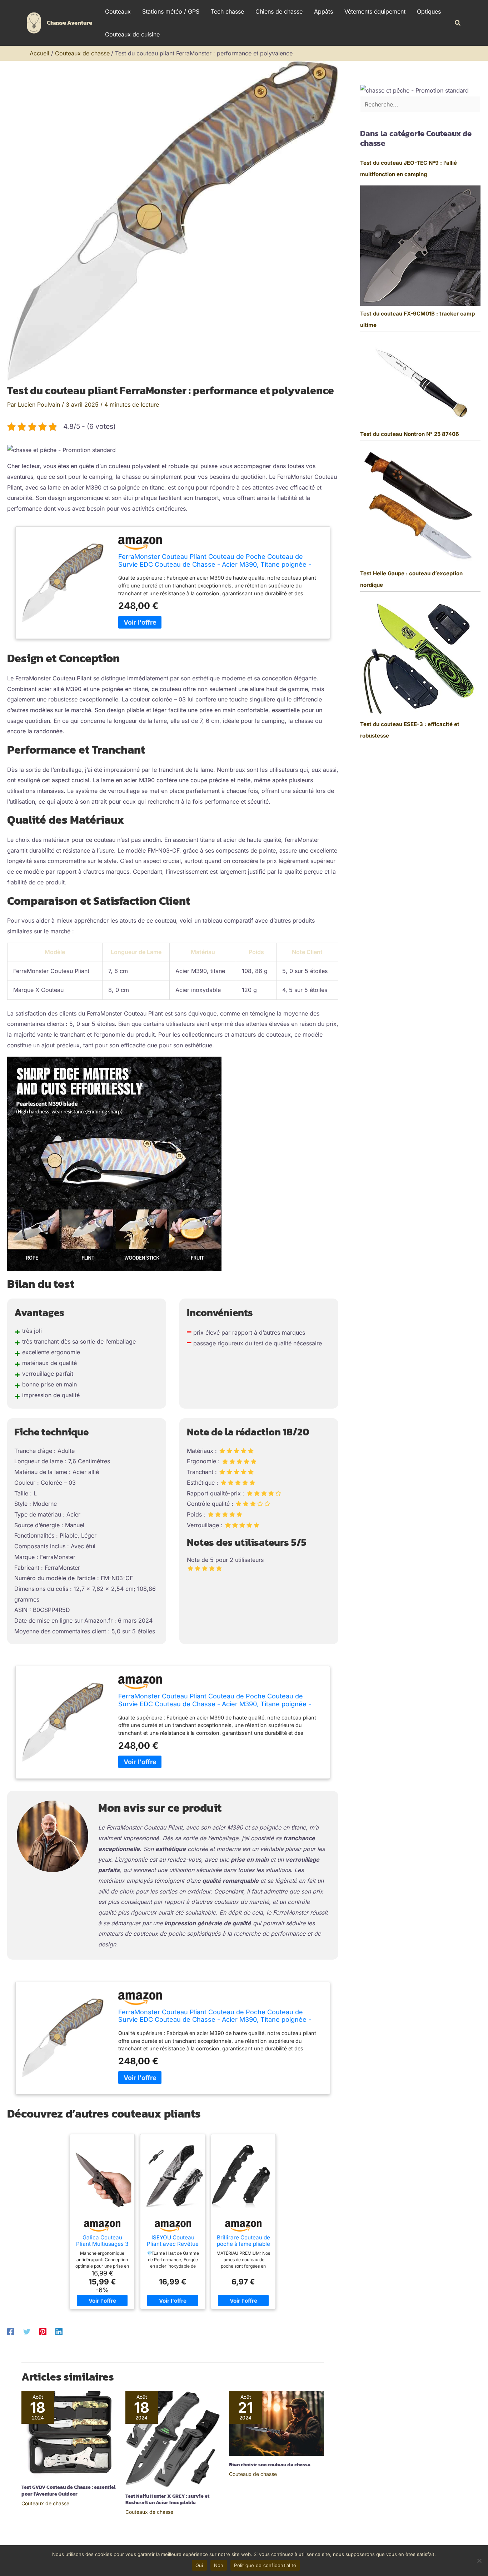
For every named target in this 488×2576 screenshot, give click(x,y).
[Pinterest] (43, 2331)
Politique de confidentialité (265, 2565)
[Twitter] (27, 2331)
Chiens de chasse (279, 11)
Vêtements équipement (375, 11)
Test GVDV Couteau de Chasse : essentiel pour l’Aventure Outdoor (68, 2490)
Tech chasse (227, 11)
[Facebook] (11, 2331)
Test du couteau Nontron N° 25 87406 (410, 434)
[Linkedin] (59, 2331)
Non (219, 2565)
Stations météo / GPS (171, 11)
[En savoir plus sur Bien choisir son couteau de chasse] (277, 2423)
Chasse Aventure (69, 23)
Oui (199, 2565)
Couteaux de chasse (45, 2503)
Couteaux (118, 11)
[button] (458, 23)
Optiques (429, 11)
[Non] (479, 2561)
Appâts (323, 11)
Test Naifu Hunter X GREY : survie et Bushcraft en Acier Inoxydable (167, 2499)
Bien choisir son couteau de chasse (270, 2465)
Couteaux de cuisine (132, 34)
